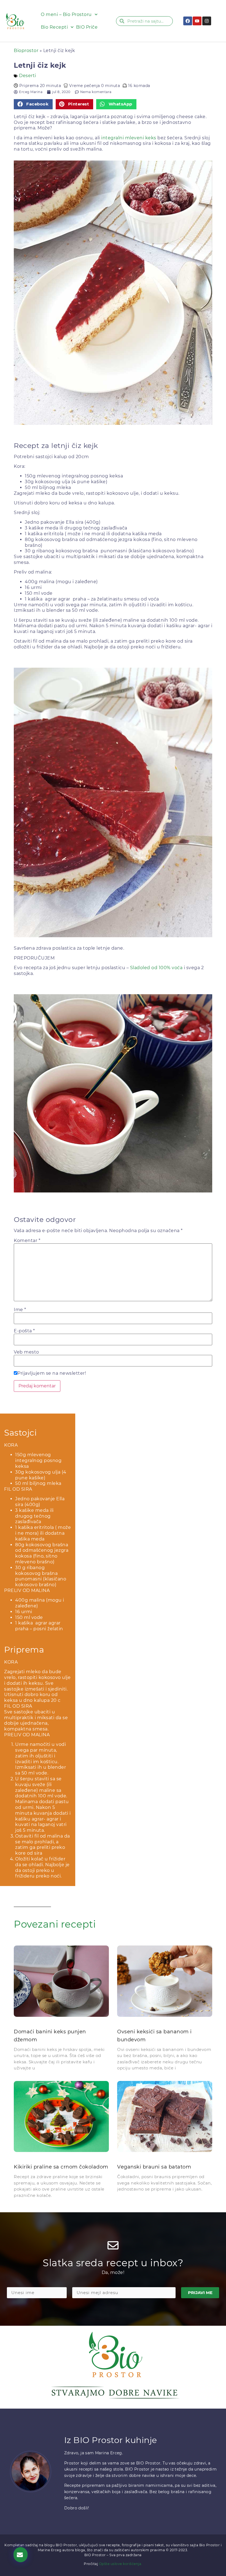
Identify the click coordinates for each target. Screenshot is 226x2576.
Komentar (27, 1241)
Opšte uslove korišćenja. (121, 2564)
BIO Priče (87, 27)
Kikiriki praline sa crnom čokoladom (61, 2167)
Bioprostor (26, 51)
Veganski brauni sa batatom (154, 2167)
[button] (33, 104)
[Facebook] (188, 21)
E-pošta (24, 1331)
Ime (20, 1310)
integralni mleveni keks (129, 138)
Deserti (28, 76)
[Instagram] (207, 21)
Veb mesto (26, 1352)
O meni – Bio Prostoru (66, 14)
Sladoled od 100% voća (156, 968)
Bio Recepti (54, 27)
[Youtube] (197, 21)
